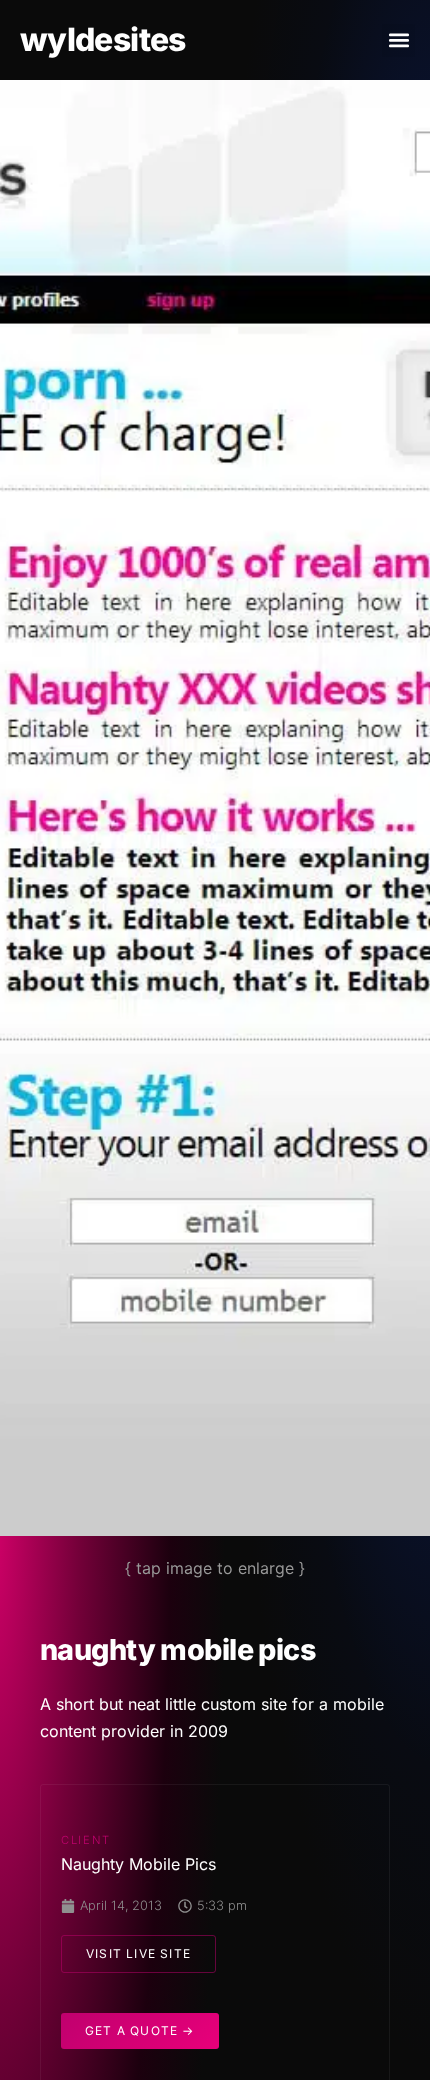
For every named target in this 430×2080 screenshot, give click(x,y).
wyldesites (103, 39)
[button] (398, 40)
